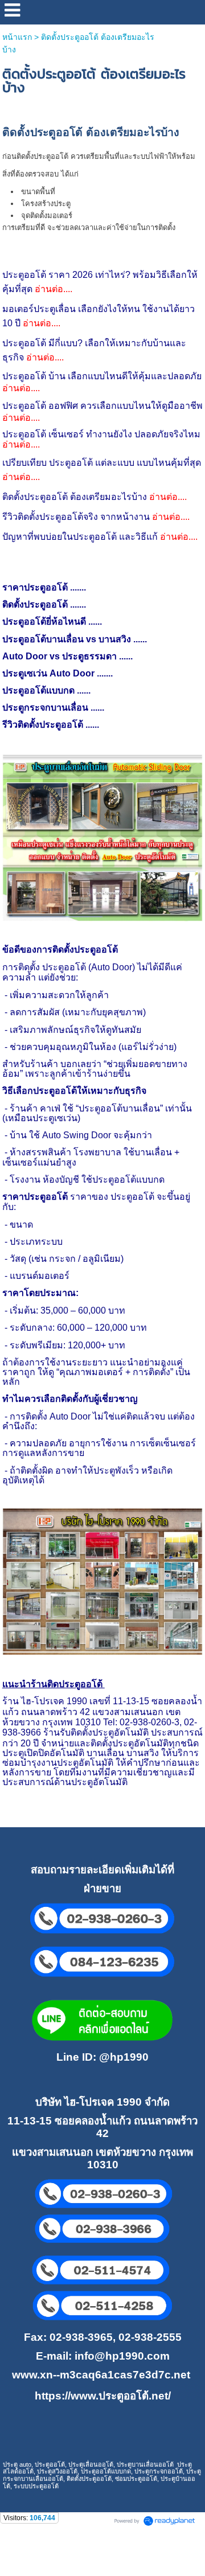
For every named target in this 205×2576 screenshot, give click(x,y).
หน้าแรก (17, 37)
